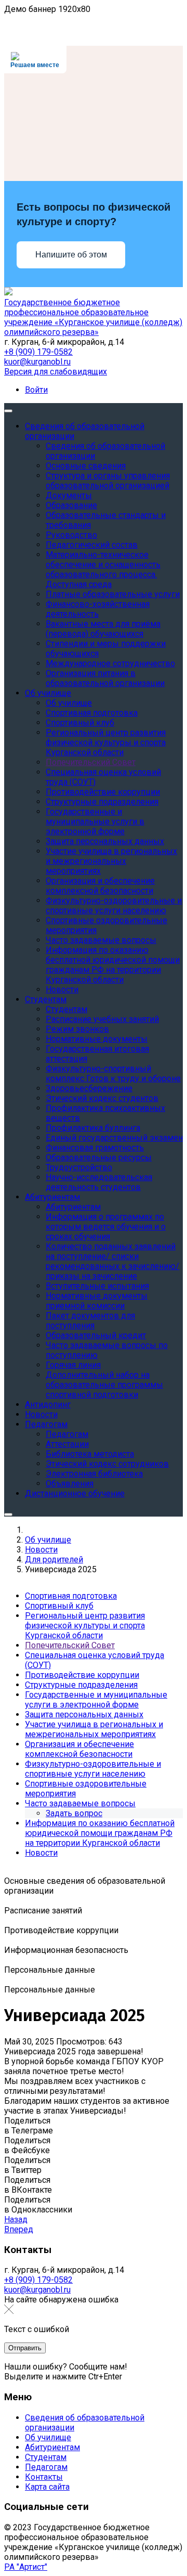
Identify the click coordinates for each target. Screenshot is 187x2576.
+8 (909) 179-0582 (38, 352)
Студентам (46, 2457)
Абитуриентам (52, 2447)
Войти (36, 390)
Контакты (44, 2477)
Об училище (48, 2437)
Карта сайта (47, 2487)
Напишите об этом (71, 255)
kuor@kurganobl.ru (37, 362)
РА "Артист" (26, 2567)
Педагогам (46, 2467)
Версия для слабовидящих (56, 372)
